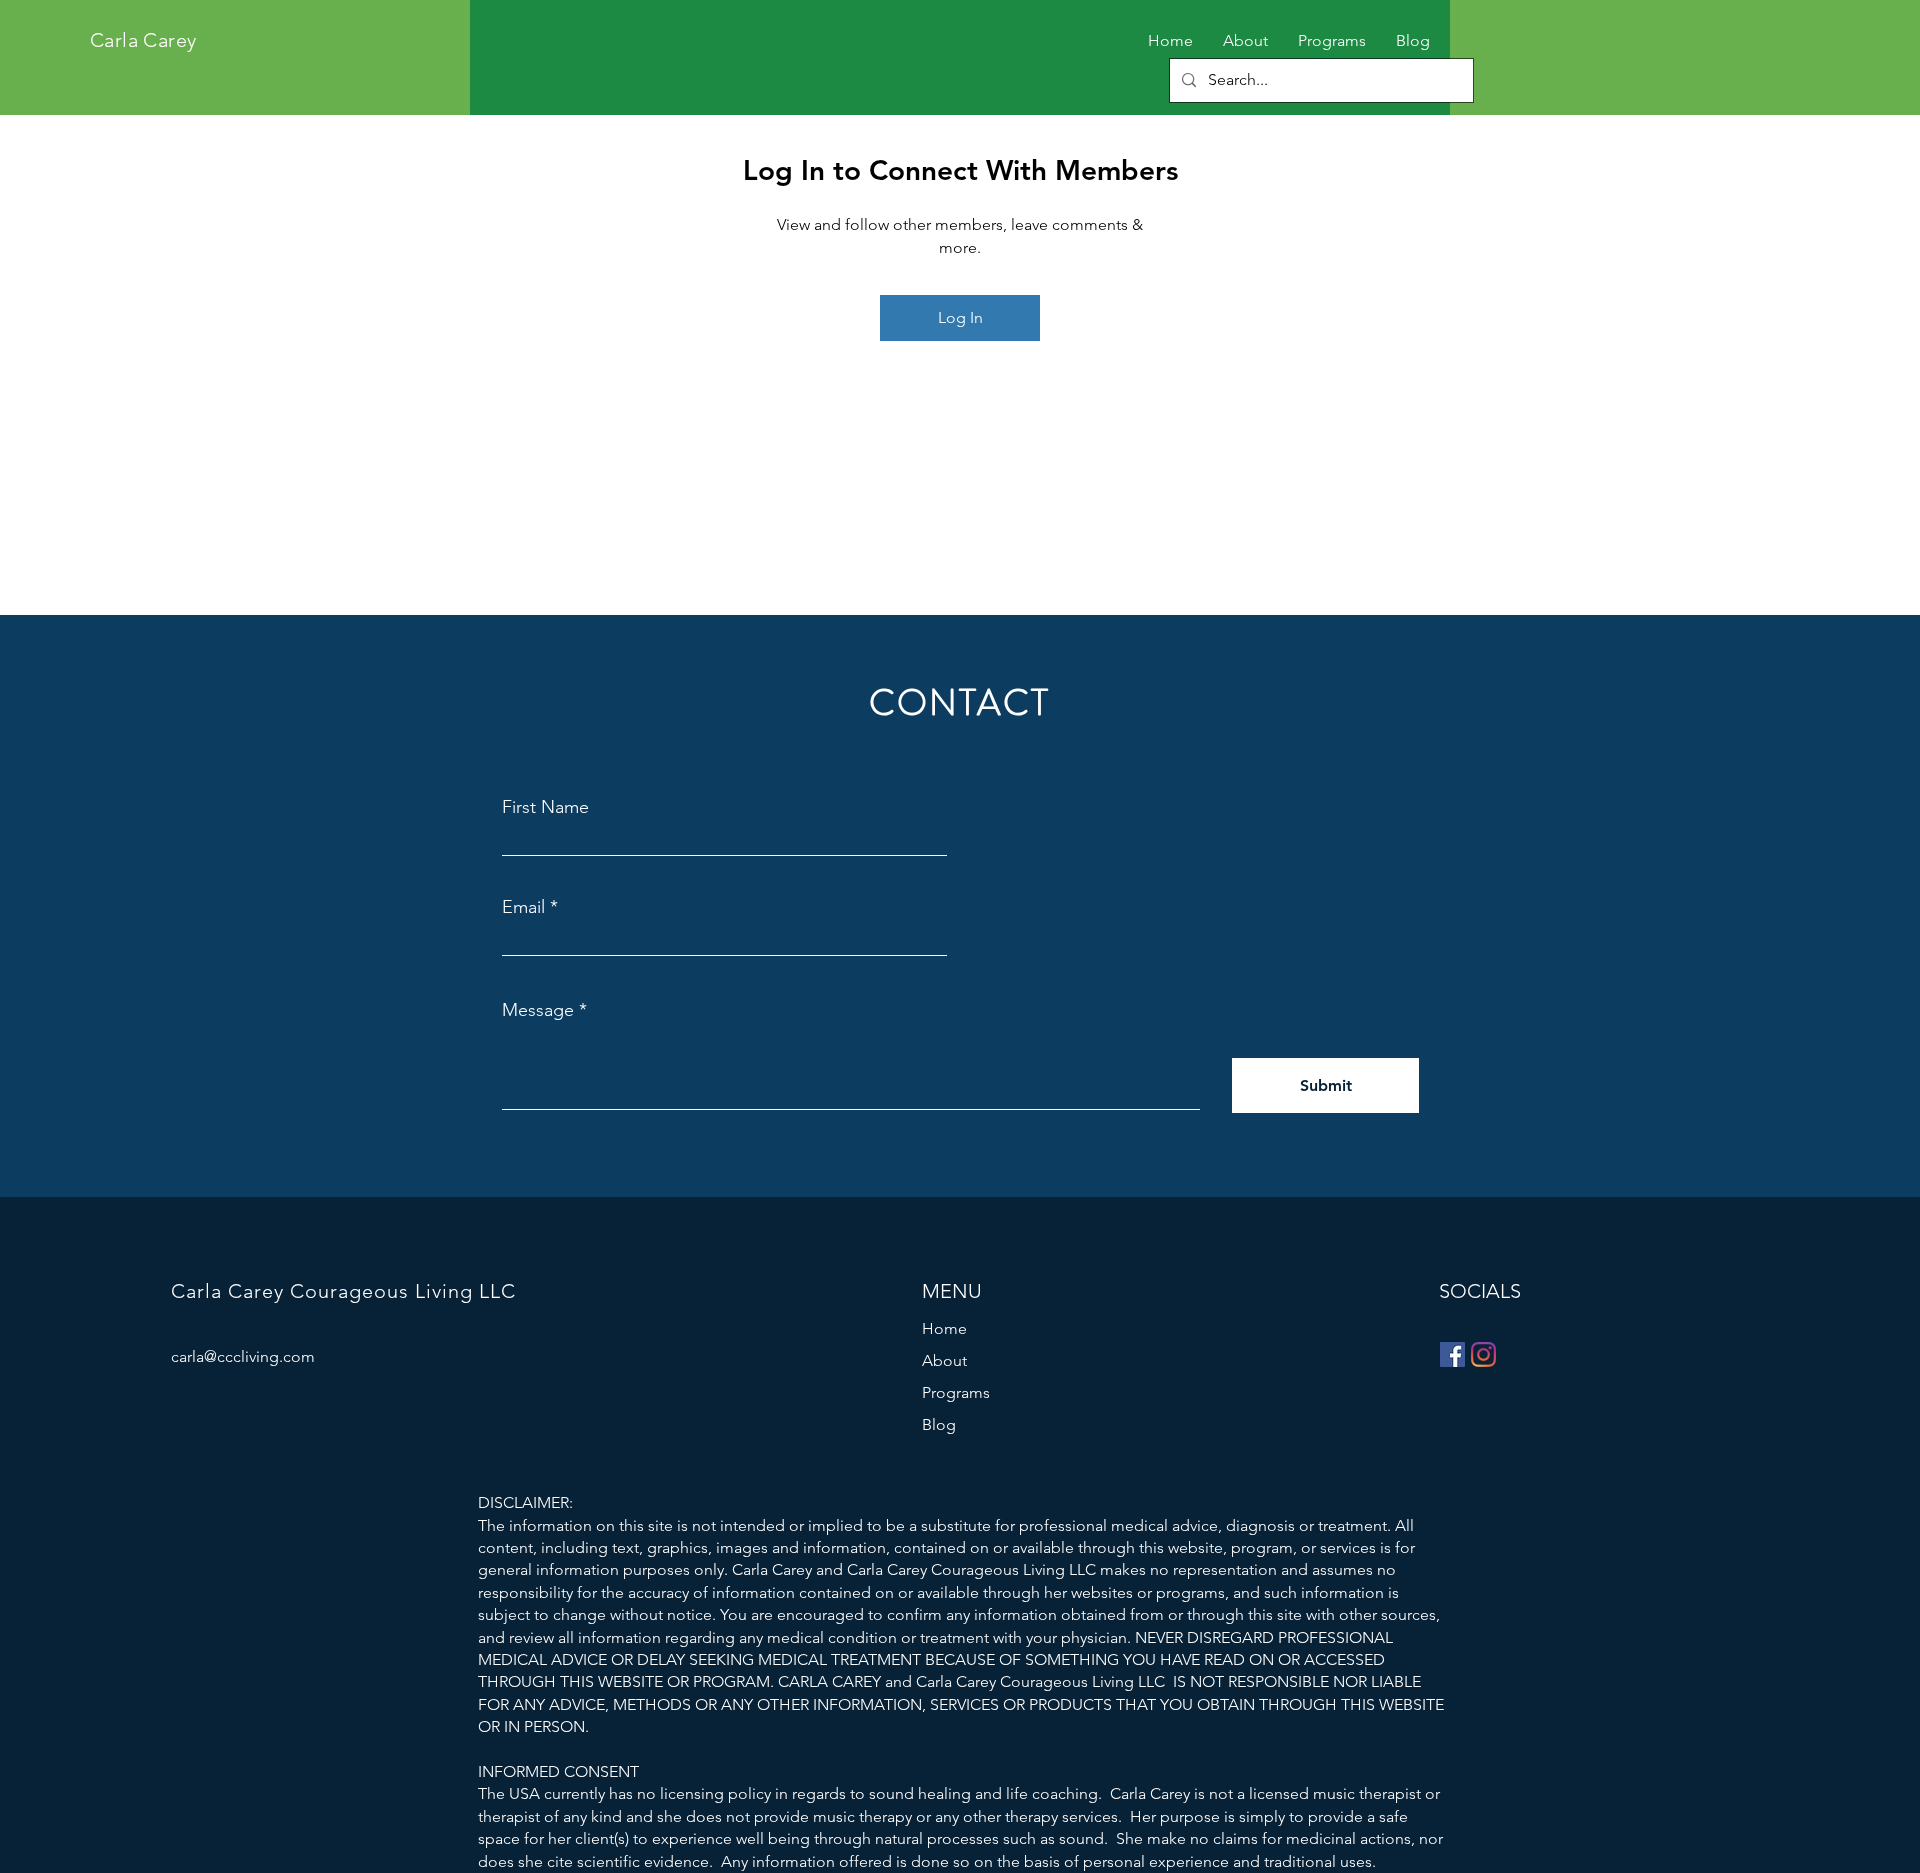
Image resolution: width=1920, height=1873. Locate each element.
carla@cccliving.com (243, 1356)
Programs (956, 1392)
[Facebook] (1452, 1354)
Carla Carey (143, 40)
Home (944, 1328)
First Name (545, 807)
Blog (939, 1424)
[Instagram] (1483, 1354)
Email (523, 907)
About (944, 1360)
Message (538, 1010)
